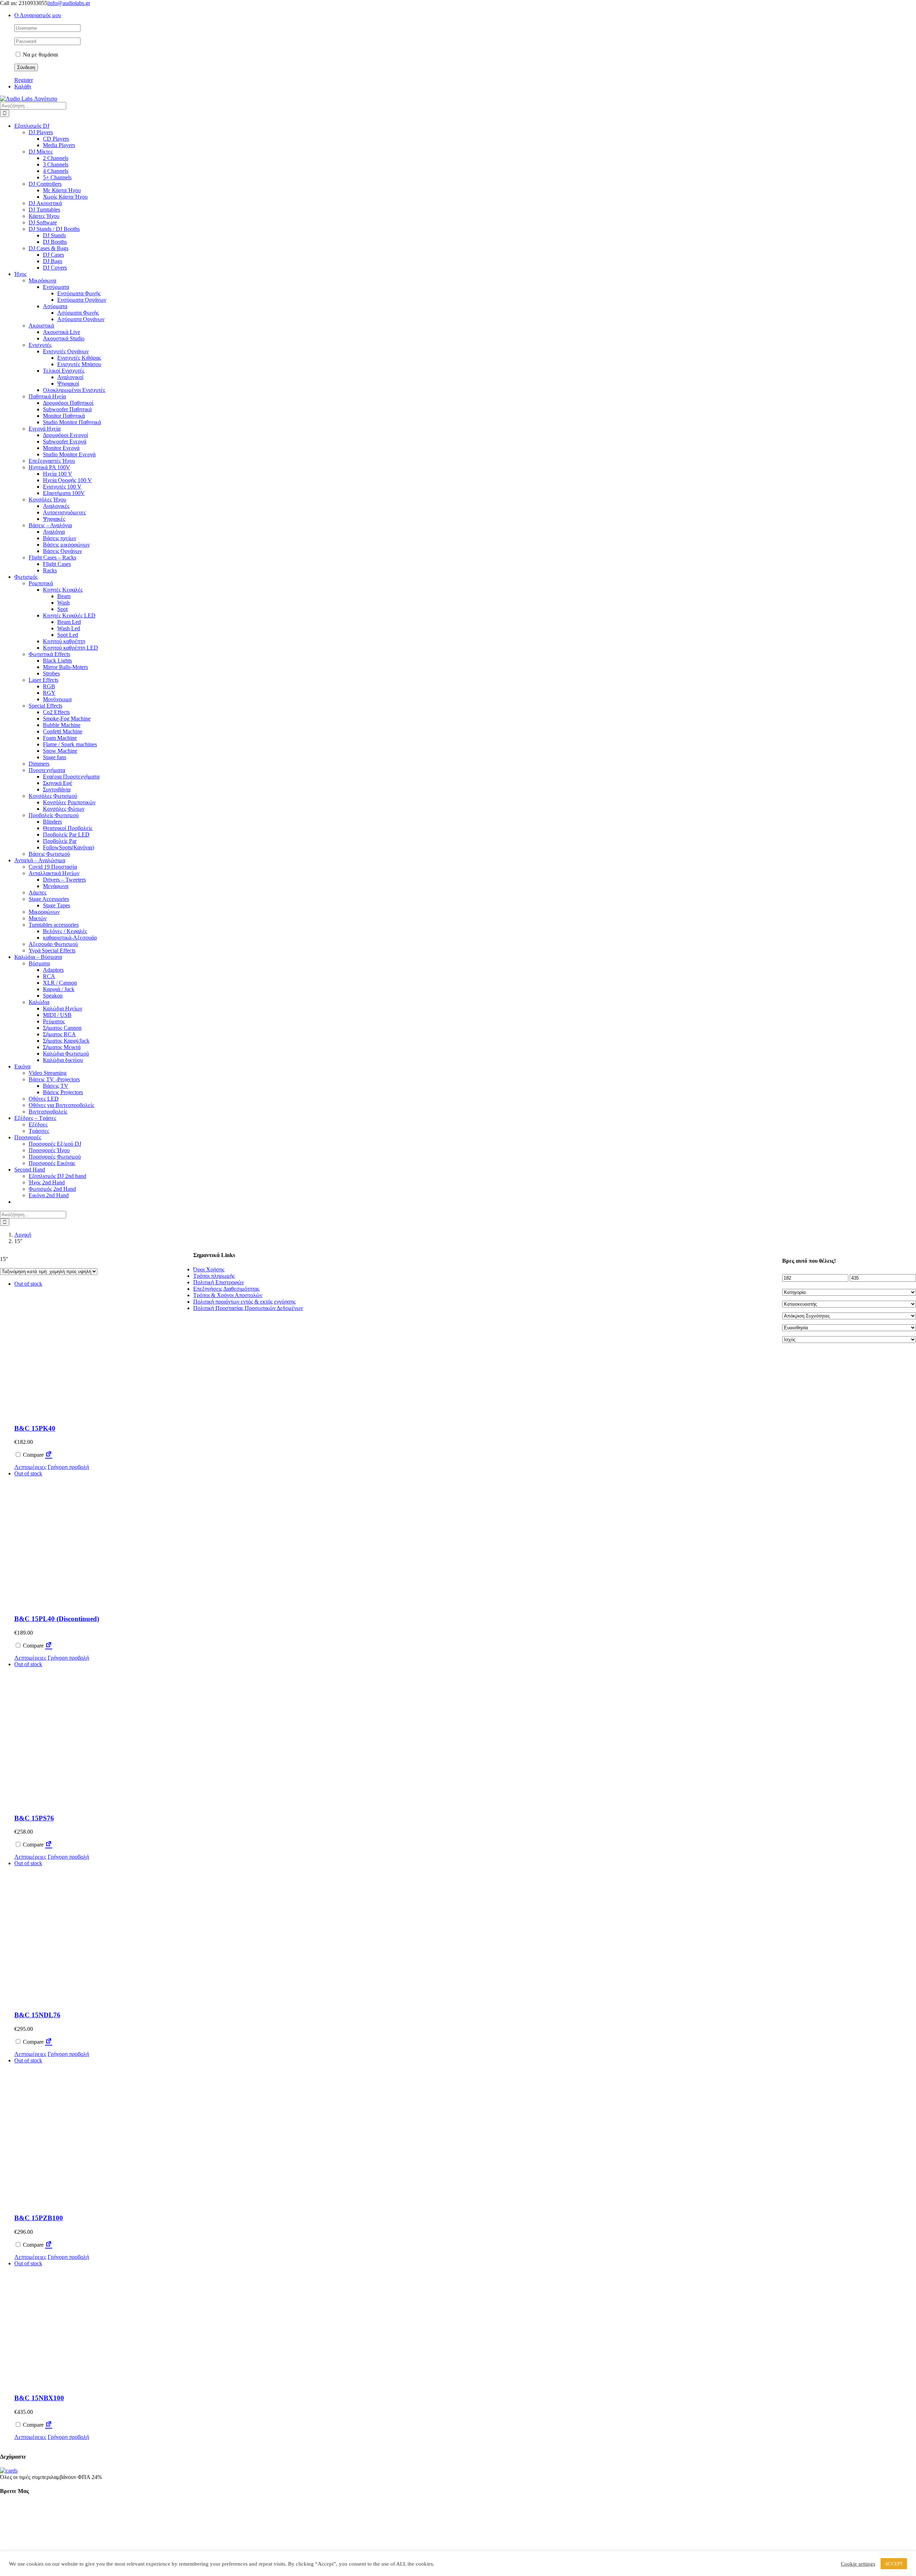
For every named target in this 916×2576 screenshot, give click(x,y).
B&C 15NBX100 (39, 2398)
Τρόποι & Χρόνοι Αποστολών (228, 1295)
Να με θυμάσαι (40, 55)
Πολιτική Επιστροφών (219, 1282)
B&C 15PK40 (35, 1428)
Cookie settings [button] (858, 2564)
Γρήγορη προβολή (68, 1467)
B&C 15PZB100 (39, 2218)
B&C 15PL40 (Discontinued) (57, 1619)
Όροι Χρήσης (209, 1269)
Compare (33, 1455)
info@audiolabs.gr (69, 3)
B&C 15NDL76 (37, 2015)
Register (24, 80)
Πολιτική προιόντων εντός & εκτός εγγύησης (244, 1302)
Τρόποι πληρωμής (214, 1276)
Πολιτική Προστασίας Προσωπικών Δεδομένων (248, 1308)
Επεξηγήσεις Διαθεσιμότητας (226, 1289)
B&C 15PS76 (34, 1818)
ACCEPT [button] (894, 2564)
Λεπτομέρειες (30, 1467)
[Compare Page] (49, 1455)
